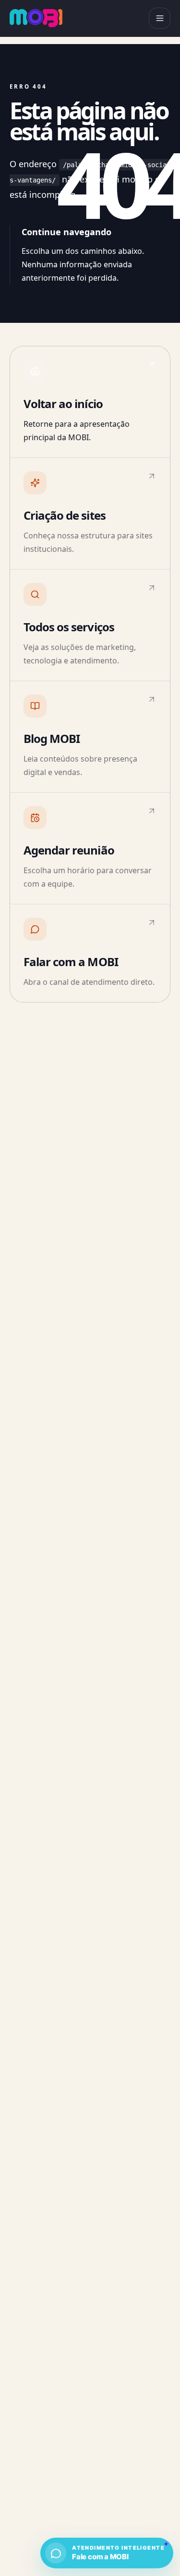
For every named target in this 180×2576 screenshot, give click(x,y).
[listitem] (90, 402)
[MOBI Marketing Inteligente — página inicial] (36, 18)
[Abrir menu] (160, 18)
